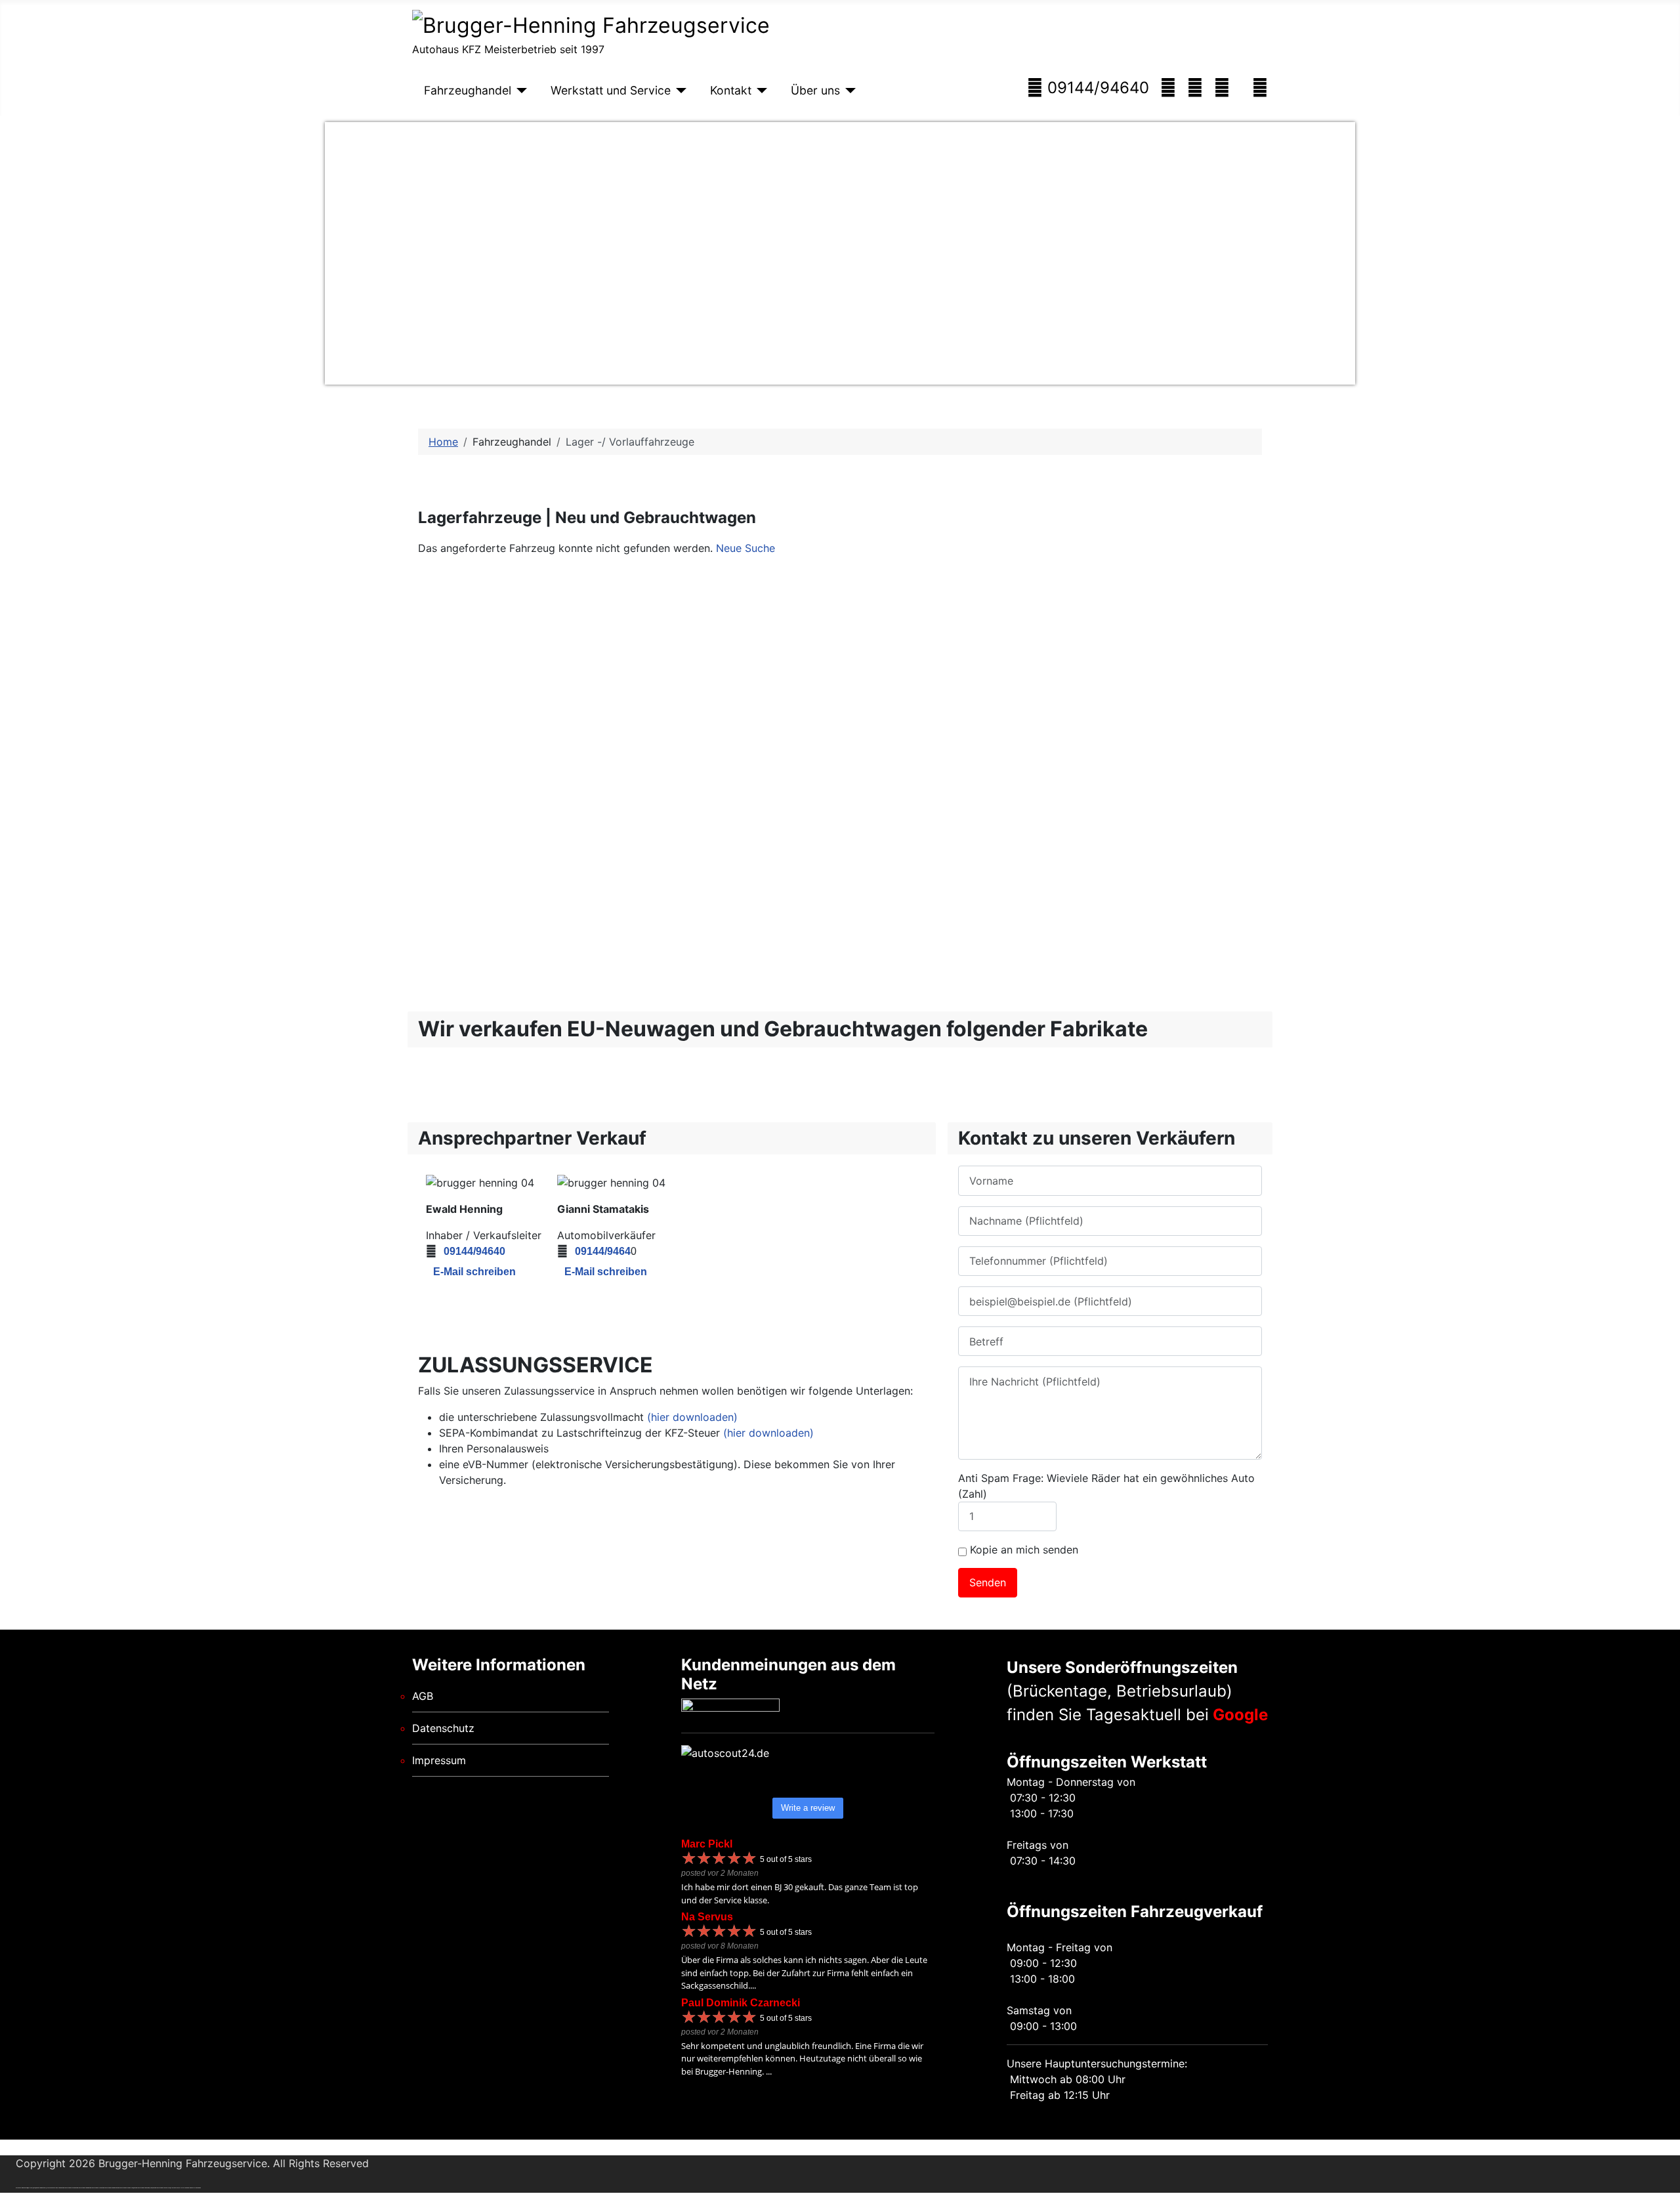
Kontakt (731, 90)
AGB (423, 1696)
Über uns (815, 90)
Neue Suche (745, 548)
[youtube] (1222, 88)
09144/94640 (1096, 88)
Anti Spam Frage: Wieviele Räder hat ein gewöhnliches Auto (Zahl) (1106, 1486)
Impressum (439, 1760)
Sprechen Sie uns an (934, 728)
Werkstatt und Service (611, 90)
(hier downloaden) (692, 1417)
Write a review (808, 1808)
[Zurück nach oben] (1664, 2182)
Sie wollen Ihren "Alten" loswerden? (934, 685)
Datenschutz (443, 1728)
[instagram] (1195, 88)
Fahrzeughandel (468, 90)
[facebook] (1260, 88)
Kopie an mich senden (1024, 1550)
